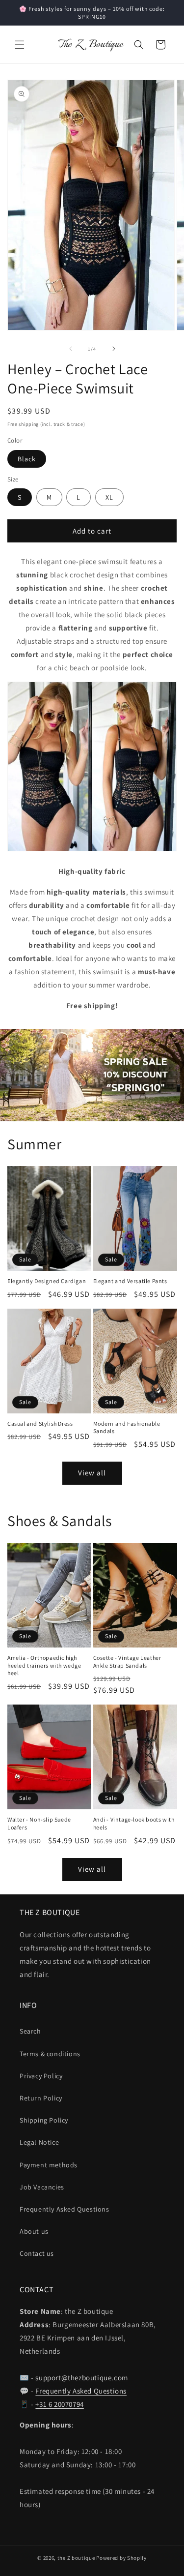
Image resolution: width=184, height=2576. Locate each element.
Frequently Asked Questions (65, 2209)
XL (109, 497)
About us (34, 2231)
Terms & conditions (50, 2054)
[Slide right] (114, 349)
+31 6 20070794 (59, 2404)
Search (30, 2031)
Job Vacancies (42, 2187)
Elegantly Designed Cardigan (47, 1281)
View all (92, 1473)
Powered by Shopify (121, 2558)
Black (27, 459)
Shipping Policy (44, 2120)
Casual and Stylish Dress (40, 1423)
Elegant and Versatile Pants (130, 1281)
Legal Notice (39, 2142)
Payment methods (49, 2165)
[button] (20, 45)
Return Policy (41, 2098)
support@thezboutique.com (81, 2378)
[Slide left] (71, 349)
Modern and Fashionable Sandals (127, 1427)
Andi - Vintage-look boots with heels (134, 1823)
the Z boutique (76, 2558)
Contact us (37, 2253)
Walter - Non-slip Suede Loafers (39, 1823)
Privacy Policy (41, 2076)
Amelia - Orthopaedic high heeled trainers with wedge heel (44, 1665)
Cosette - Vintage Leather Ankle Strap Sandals (127, 1662)
